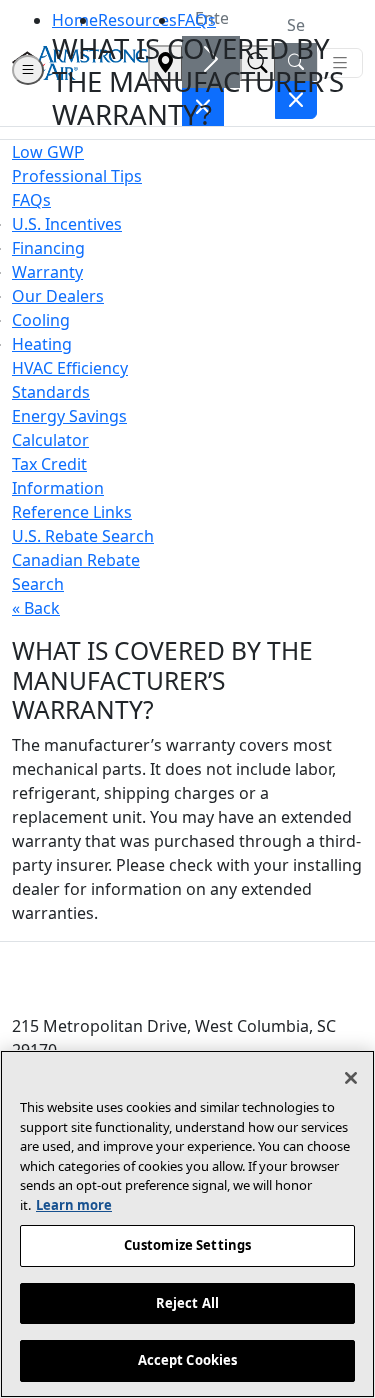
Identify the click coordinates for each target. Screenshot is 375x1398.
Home (75, 20)
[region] (187, 1224)
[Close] (351, 1078)
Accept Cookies (188, 1360)
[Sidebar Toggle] (28, 70)
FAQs (196, 20)
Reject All (187, 1303)
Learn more (74, 1205)
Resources (137, 20)
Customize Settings (187, 1245)
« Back (36, 608)
